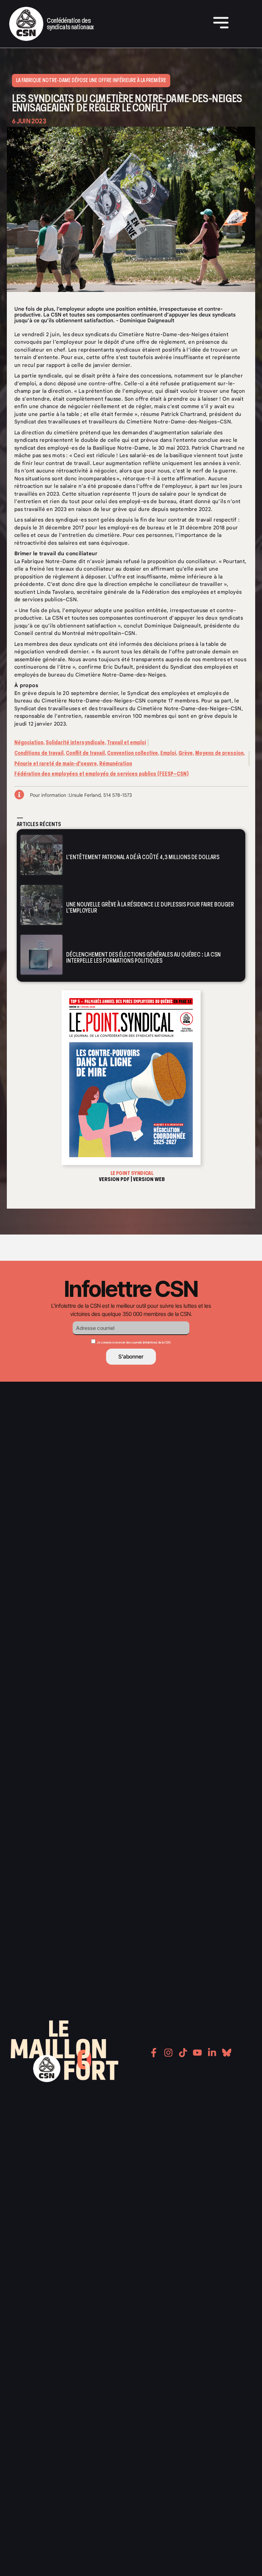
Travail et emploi (127, 742)
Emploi (168, 753)
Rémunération (116, 764)
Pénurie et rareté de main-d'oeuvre (56, 764)
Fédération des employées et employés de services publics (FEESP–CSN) (101, 774)
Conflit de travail (85, 753)
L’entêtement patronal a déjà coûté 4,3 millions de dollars (143, 857)
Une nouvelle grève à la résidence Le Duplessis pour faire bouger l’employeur (150, 907)
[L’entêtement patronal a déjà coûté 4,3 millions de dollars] (41, 855)
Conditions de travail (39, 753)
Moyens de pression (219, 753)
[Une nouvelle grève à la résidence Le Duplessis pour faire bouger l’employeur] (41, 905)
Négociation (29, 742)
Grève (186, 753)
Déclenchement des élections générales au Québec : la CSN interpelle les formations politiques (143, 957)
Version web (149, 1179)
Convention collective (133, 753)
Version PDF (114, 1179)
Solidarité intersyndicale (75, 742)
